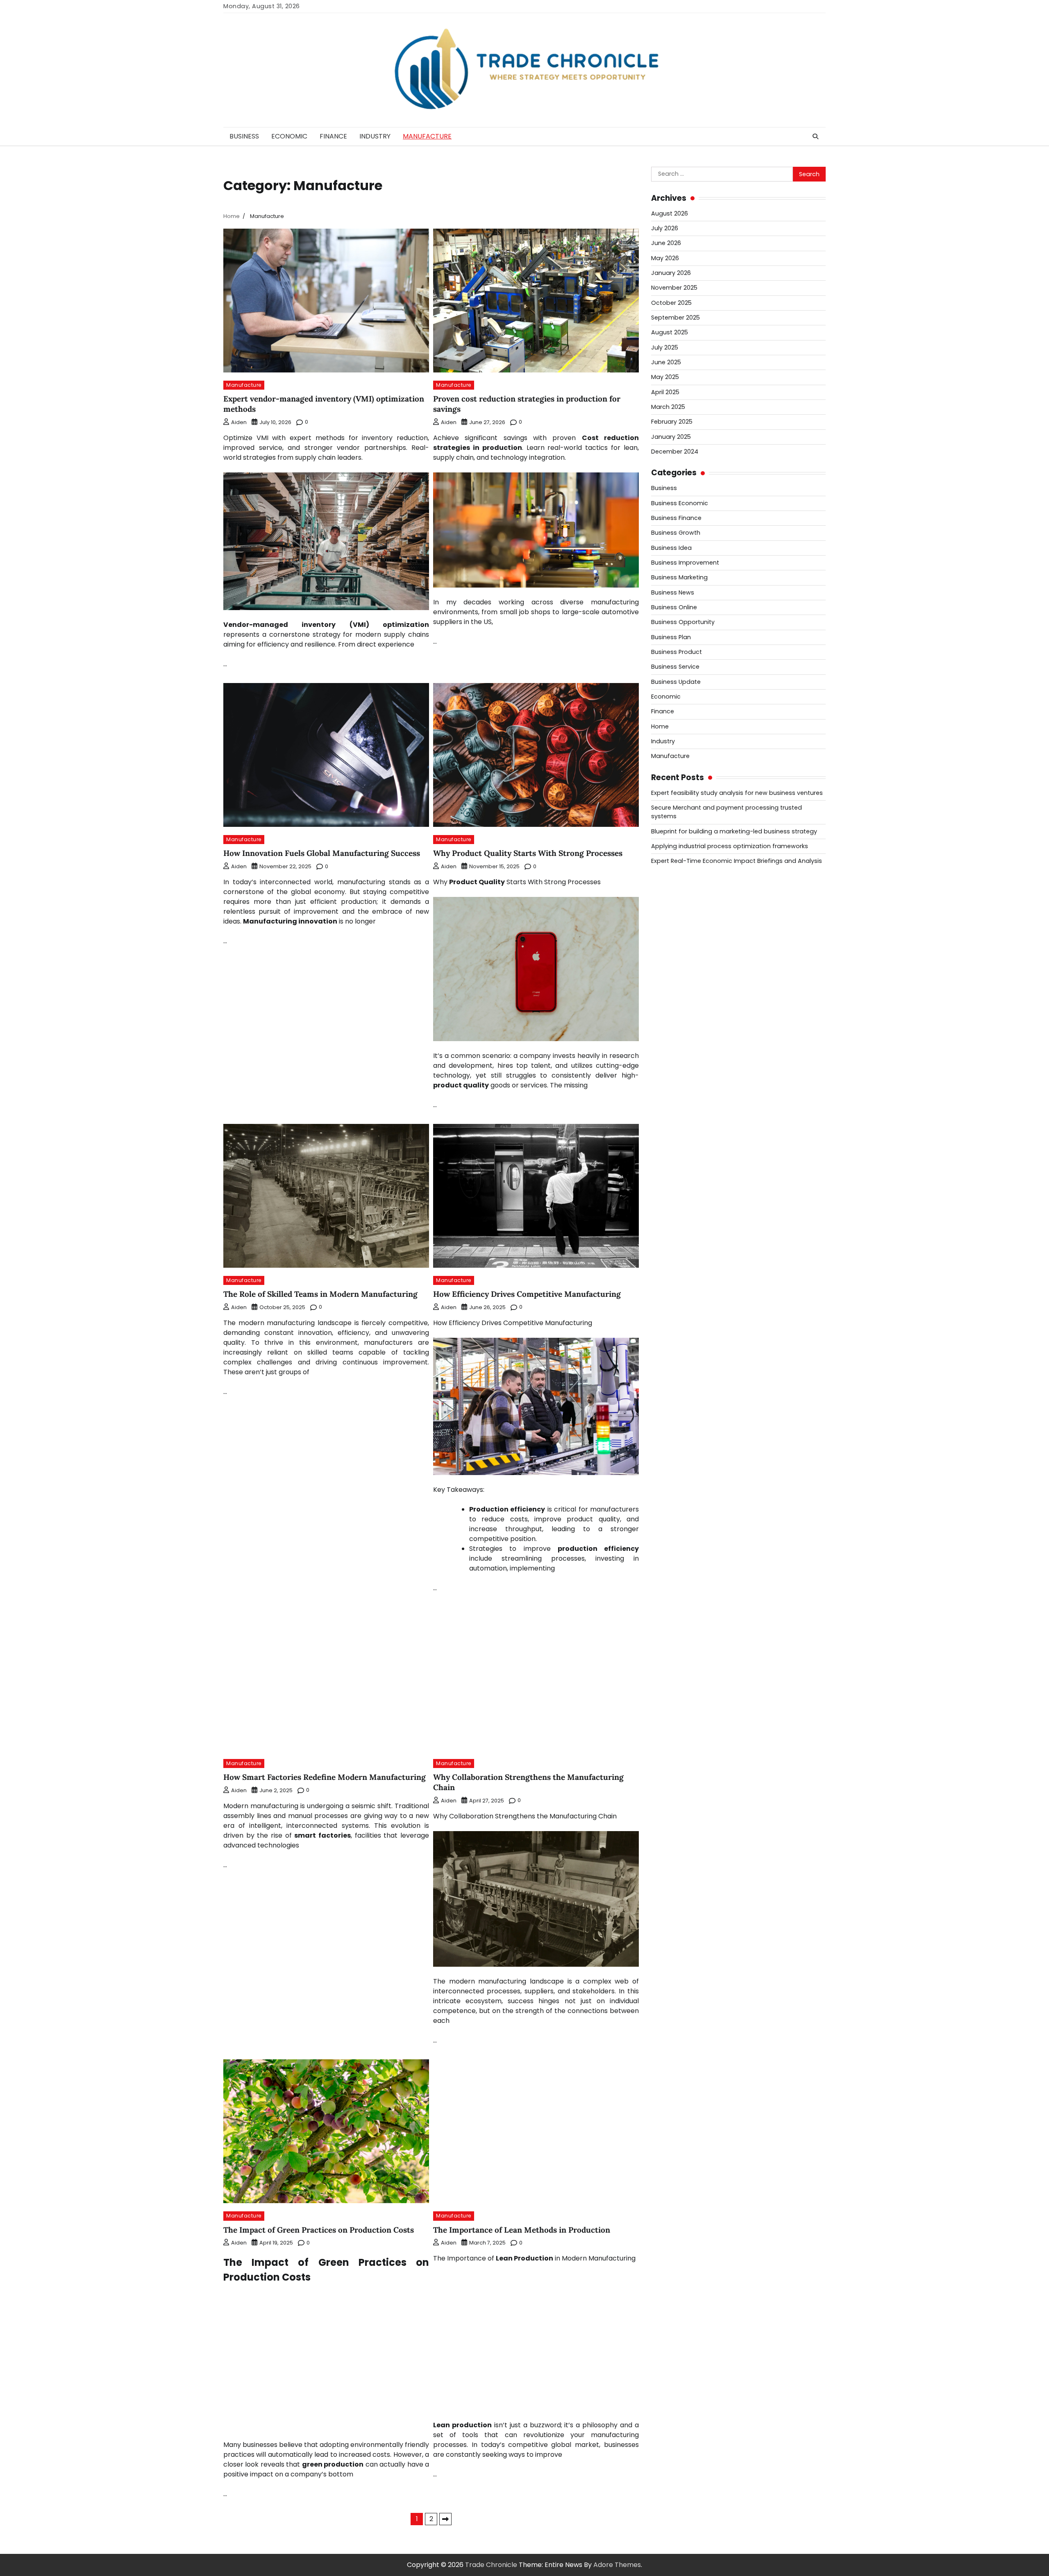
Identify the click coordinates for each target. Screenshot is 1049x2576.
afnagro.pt (668, 893)
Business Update (676, 682)
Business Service (675, 667)
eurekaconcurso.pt (682, 961)
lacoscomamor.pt (680, 952)
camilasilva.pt (673, 902)
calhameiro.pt (674, 1011)
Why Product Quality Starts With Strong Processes (528, 853)
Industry (375, 136)
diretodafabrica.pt (681, 981)
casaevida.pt (672, 1020)
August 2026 (670, 213)
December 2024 (675, 452)
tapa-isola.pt (672, 1001)
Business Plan (671, 637)
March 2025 (668, 407)
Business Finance (676, 518)
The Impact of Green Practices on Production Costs (319, 2230)
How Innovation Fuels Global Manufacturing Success (322, 853)
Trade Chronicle (491, 2565)
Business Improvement (685, 563)
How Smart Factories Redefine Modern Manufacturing (325, 1777)
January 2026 (671, 273)
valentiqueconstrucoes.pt (693, 1050)
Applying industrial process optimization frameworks (730, 846)
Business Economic (680, 503)
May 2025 (665, 377)
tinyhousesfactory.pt (685, 991)
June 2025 (666, 362)
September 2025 (675, 318)
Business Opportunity (683, 622)
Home (660, 726)
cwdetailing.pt (674, 1030)
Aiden (239, 422)
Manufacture (427, 136)
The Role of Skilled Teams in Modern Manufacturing (320, 1294)
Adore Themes (617, 2565)
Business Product (677, 652)
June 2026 (666, 243)
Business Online (674, 607)
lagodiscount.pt (676, 942)
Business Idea (671, 548)
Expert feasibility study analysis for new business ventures (737, 793)
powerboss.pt (673, 883)
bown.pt (664, 971)
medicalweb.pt (675, 932)
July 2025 (665, 347)
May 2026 (665, 258)
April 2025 (665, 392)
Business (244, 136)
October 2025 (671, 303)
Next (445, 2519)
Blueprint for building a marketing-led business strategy (734, 831)
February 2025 (672, 422)
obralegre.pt (672, 1040)
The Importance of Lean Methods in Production (522, 2230)
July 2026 (665, 228)
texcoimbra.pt (674, 1060)
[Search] (815, 136)
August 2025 (670, 333)
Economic (289, 136)
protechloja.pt (674, 922)
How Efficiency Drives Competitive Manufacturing (527, 1294)
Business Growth (676, 533)
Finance (333, 136)
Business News (673, 592)
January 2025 (671, 437)
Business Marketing (679, 578)
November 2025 (674, 288)
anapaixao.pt (672, 912)
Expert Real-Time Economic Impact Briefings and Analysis (737, 861)
